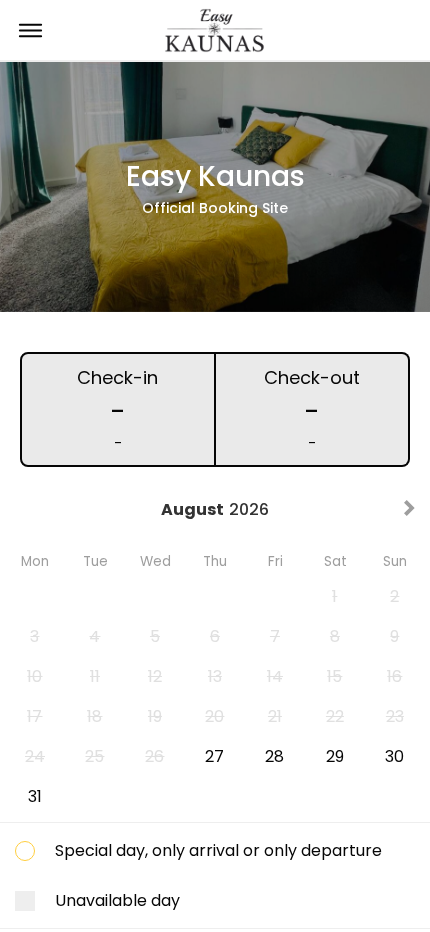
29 (335, 756)
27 (214, 756)
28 (274, 756)
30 (394, 756)
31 (35, 796)
